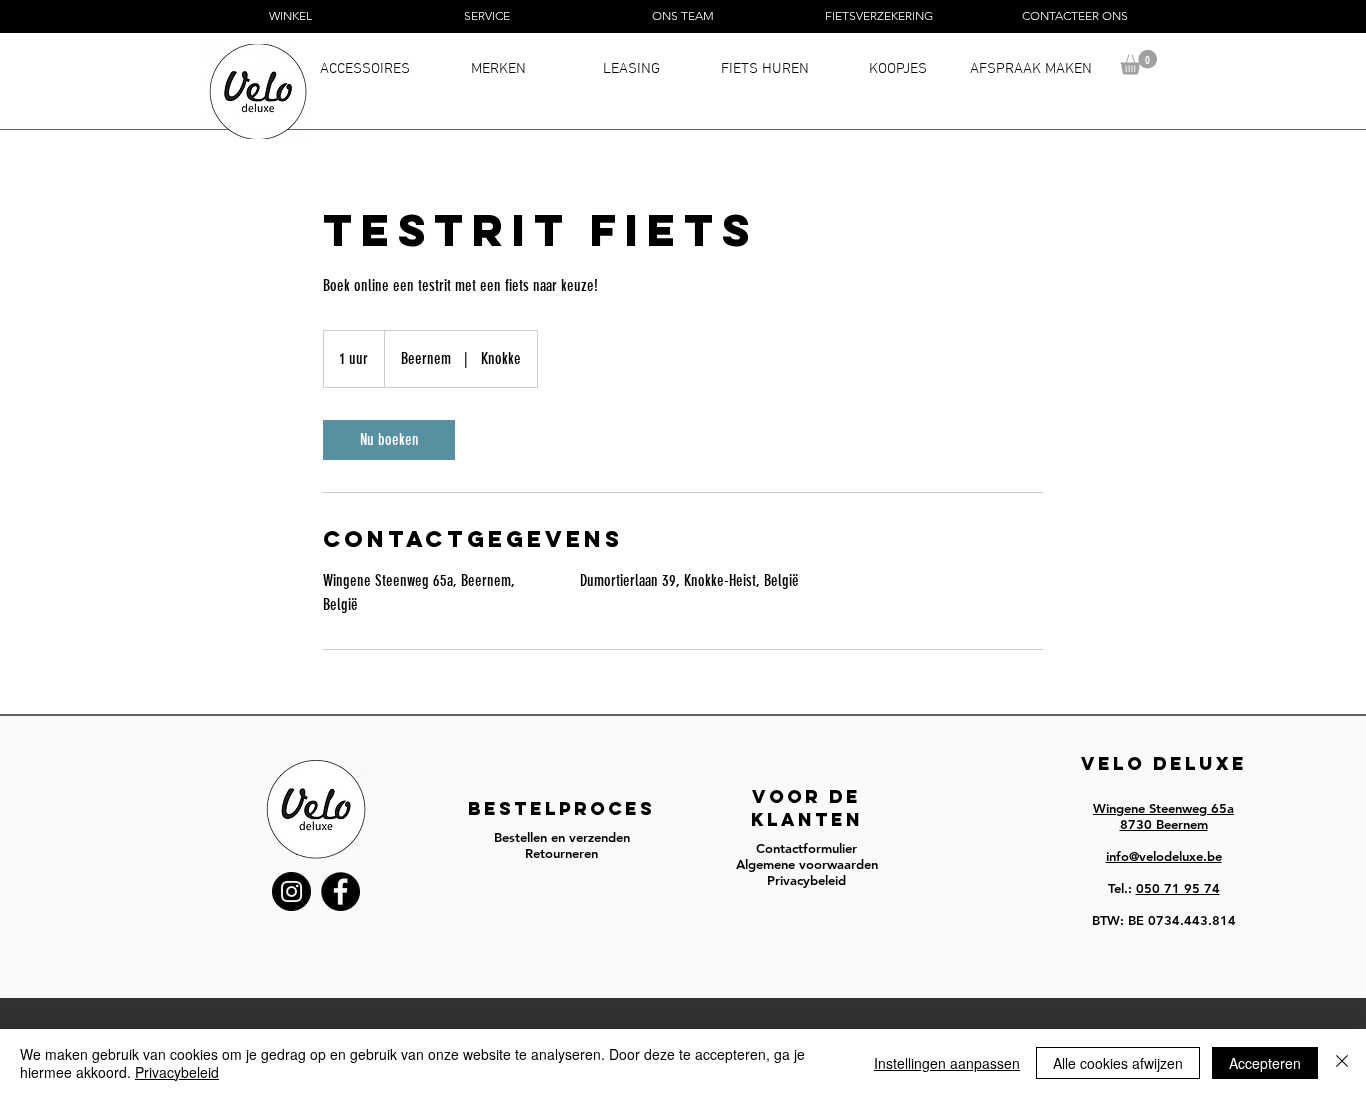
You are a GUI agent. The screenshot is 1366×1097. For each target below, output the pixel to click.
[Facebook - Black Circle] (340, 891)
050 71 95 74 (1178, 888)
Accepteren (1265, 1063)
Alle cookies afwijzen (1118, 1063)
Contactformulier (806, 848)
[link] (389, 440)
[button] (1138, 62)
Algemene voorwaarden (807, 864)
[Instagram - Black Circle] (291, 891)
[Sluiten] (1342, 1063)
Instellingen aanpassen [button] (947, 1063)
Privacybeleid (177, 1072)
